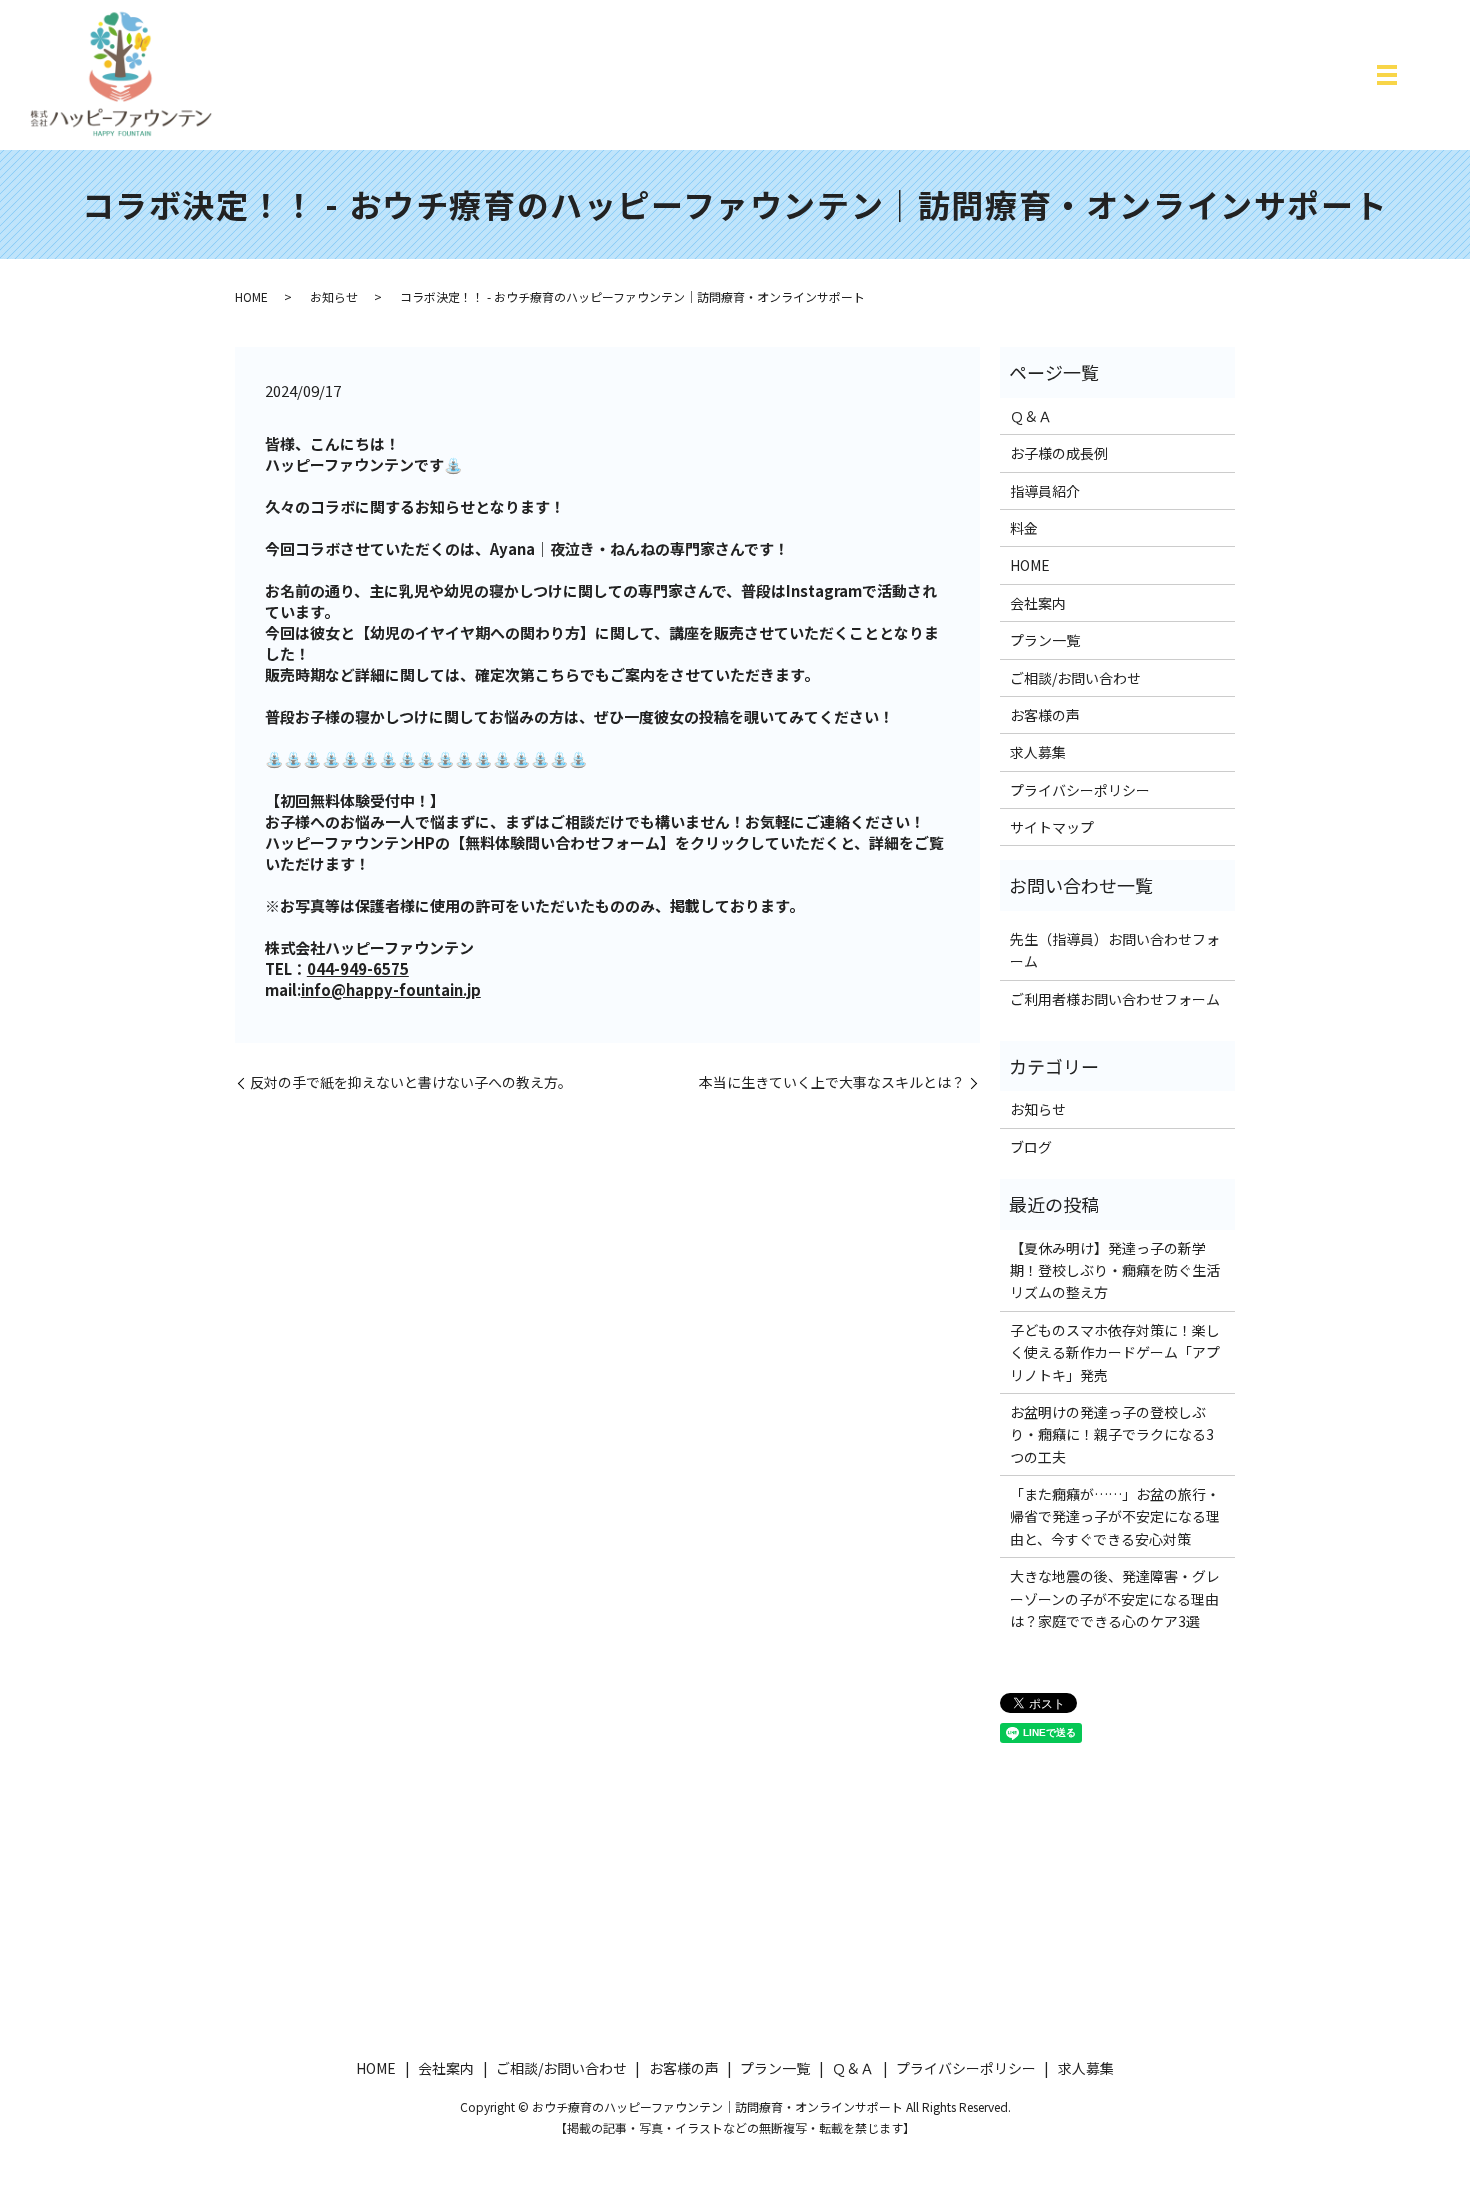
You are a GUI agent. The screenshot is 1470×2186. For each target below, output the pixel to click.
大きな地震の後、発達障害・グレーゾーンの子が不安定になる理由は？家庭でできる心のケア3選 (1115, 1598)
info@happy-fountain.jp (391, 989)
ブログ (1031, 1147)
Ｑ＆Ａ (1031, 416)
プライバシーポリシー (1080, 790)
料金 (1024, 528)
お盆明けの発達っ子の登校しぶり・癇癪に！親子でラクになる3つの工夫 (1112, 1434)
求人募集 (1038, 752)
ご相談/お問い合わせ (1075, 678)
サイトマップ (1052, 827)
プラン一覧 (1045, 640)
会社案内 (1038, 603)
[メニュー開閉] (1387, 75)
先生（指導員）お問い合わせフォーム (1115, 950)
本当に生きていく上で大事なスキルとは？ (832, 1082)
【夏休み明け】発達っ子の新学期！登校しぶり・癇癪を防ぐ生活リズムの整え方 (1115, 1270)
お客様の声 (1045, 715)
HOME (251, 296)
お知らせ (334, 296)
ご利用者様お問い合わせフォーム (1115, 999)
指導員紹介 (1045, 491)
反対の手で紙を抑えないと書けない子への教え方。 (411, 1082)
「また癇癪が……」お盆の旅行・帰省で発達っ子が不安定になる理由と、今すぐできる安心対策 (1115, 1516)
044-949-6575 (358, 968)
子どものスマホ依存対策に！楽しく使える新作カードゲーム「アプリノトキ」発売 (1115, 1352)
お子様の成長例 (1059, 453)
